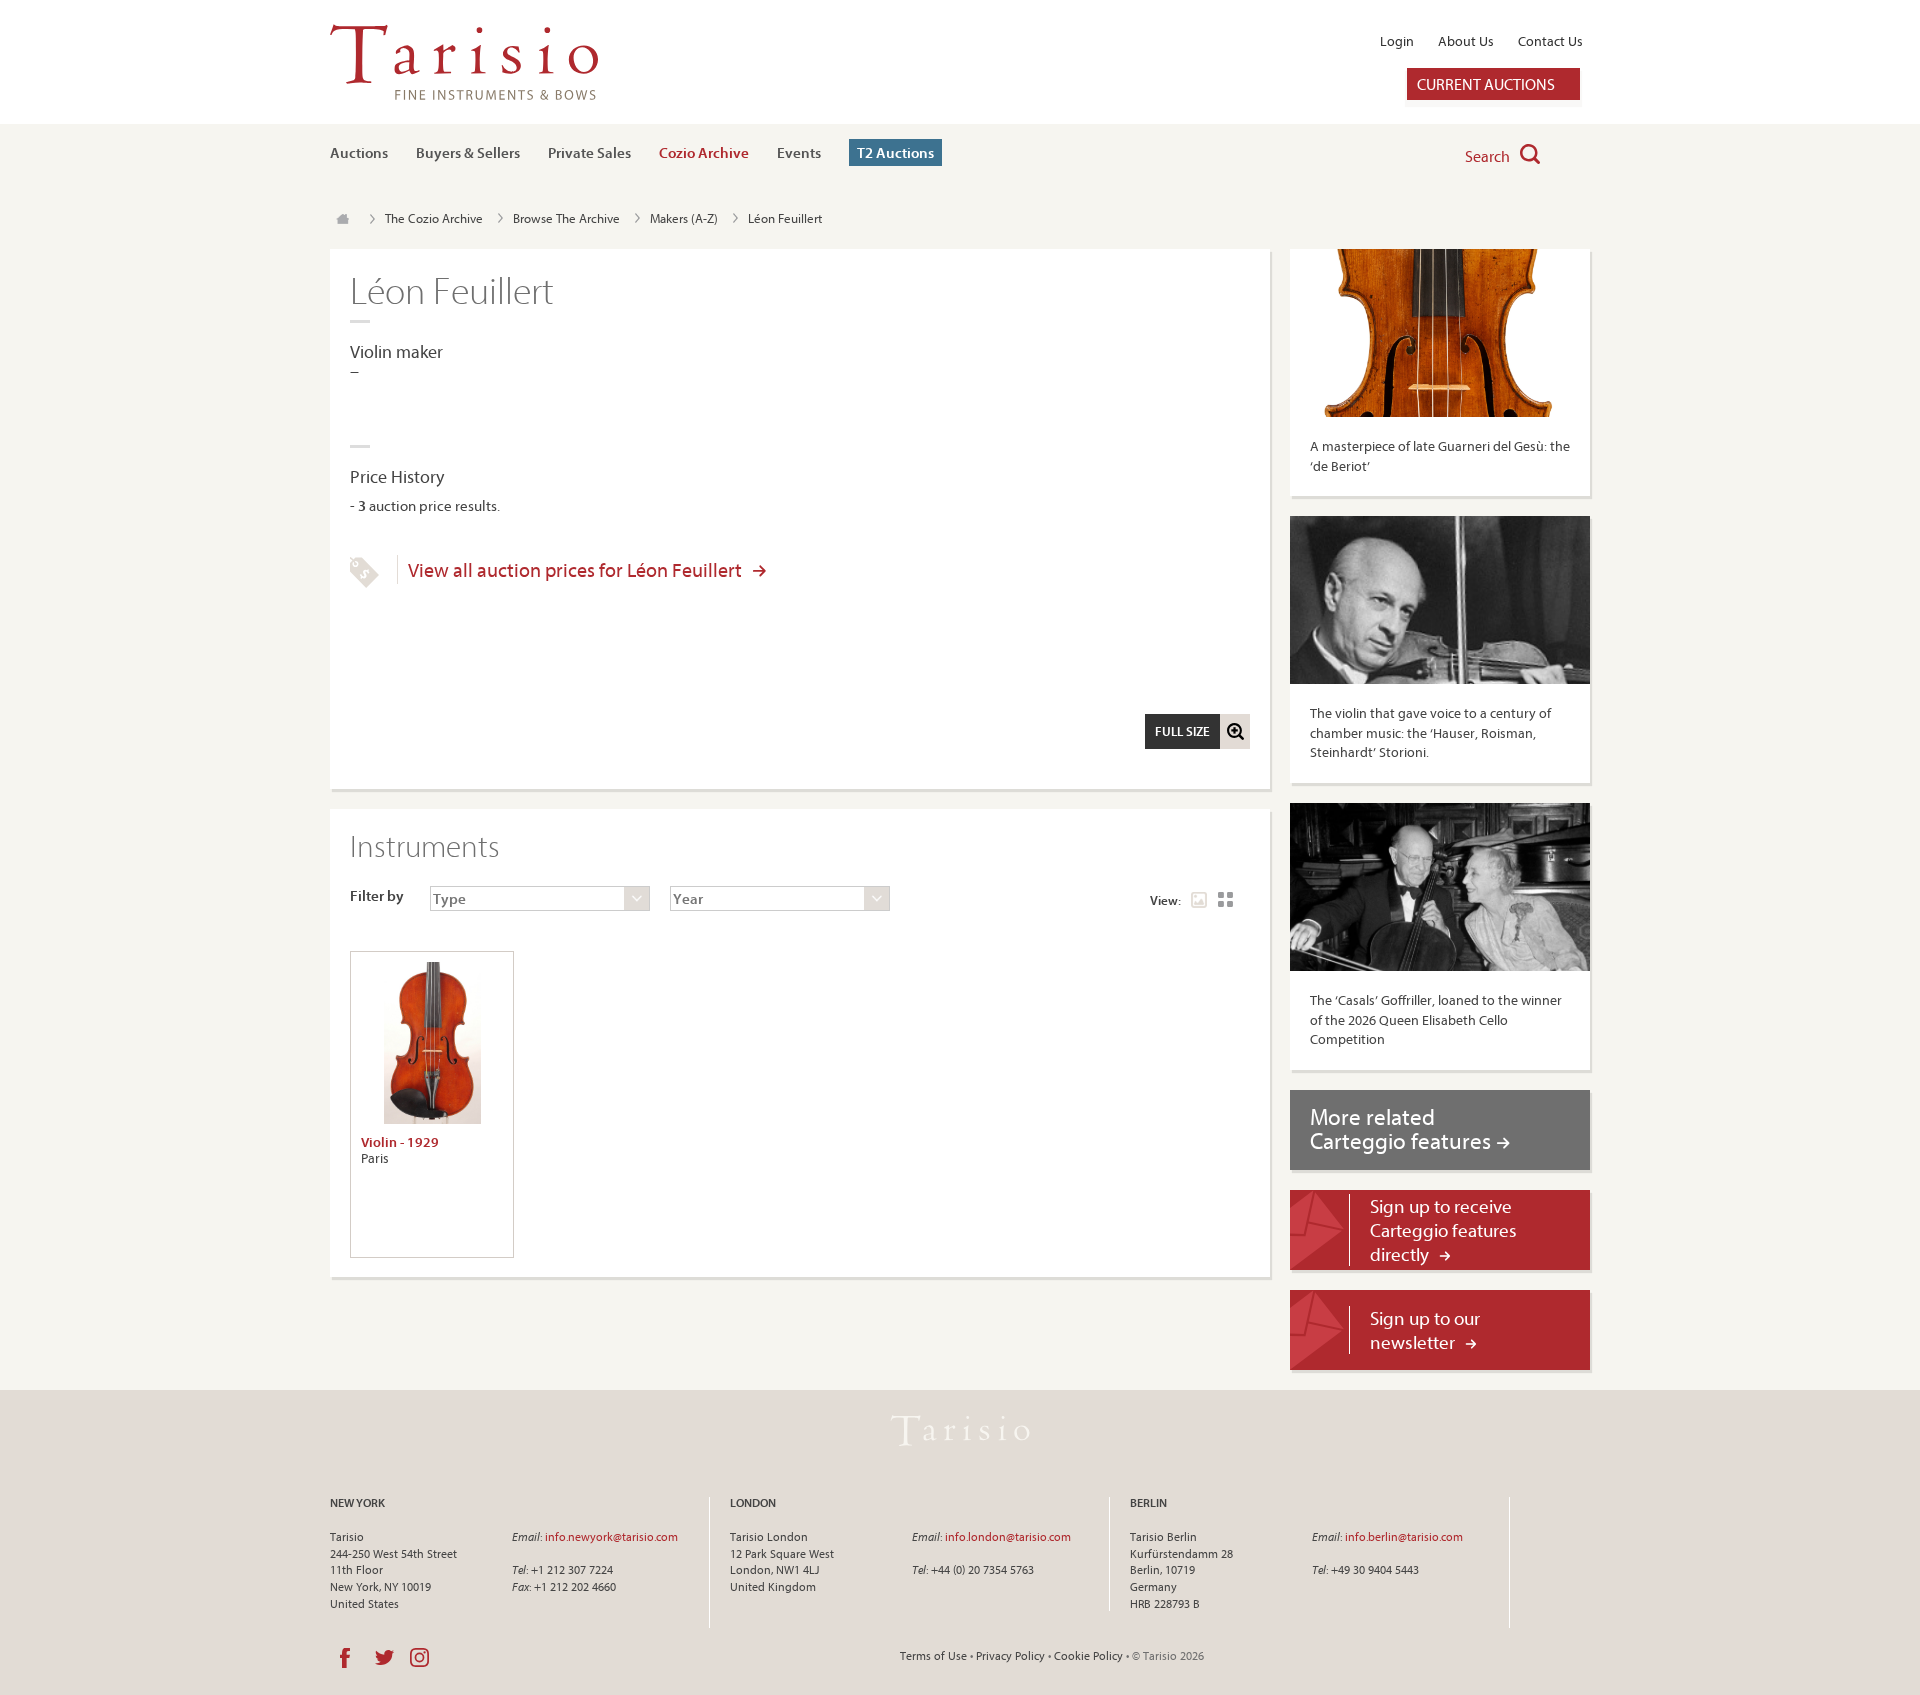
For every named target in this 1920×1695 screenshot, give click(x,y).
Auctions (359, 152)
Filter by (377, 895)
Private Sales (589, 152)
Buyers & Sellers (468, 152)
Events (799, 152)
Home (342, 219)
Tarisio (960, 1431)
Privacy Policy (1010, 1655)
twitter (384, 1658)
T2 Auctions (895, 152)
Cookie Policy (1088, 1655)
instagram (419, 1658)
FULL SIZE (1182, 731)
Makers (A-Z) (684, 218)
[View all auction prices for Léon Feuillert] (364, 583)
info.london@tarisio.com (1008, 1536)
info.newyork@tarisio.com (611, 1536)
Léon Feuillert (785, 218)
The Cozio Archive (434, 218)
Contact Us (1550, 41)
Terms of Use (933, 1655)
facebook (345, 1658)
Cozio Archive (704, 152)
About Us (1466, 41)
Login (1397, 41)
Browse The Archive (566, 218)
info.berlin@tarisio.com (1404, 1536)
